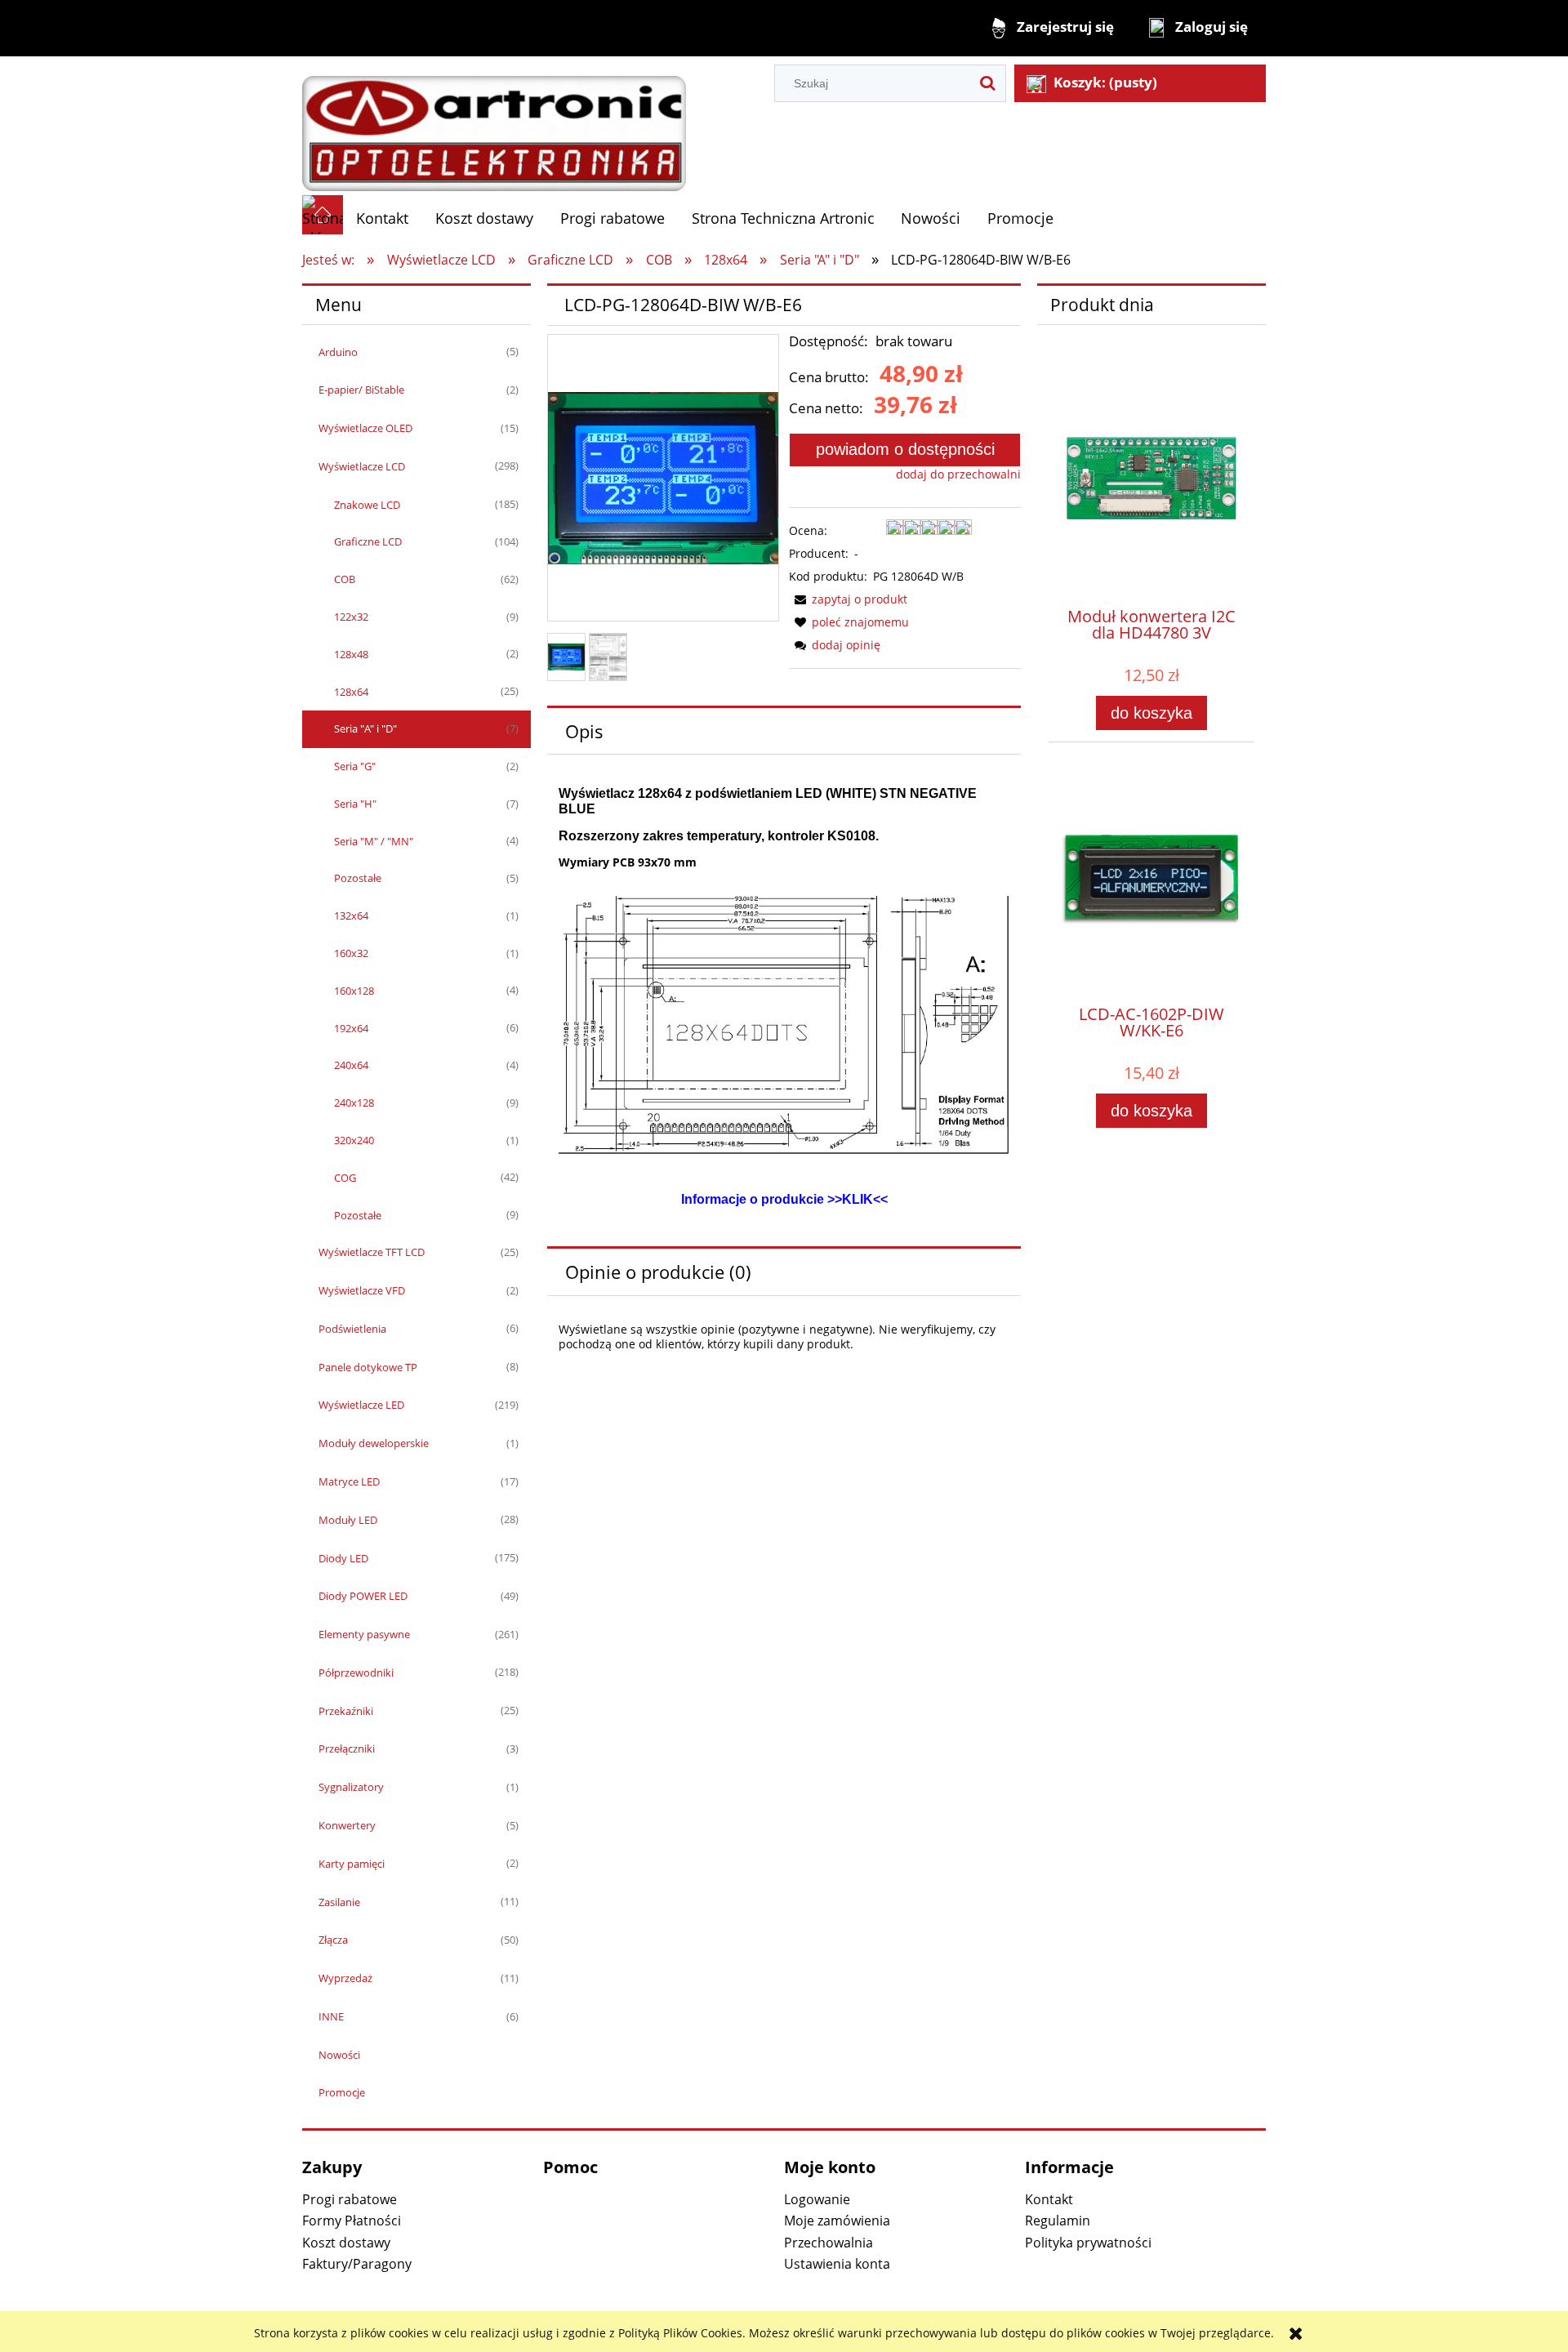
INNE (331, 2016)
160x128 (354, 991)
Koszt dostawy (346, 2243)
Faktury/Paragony (357, 2264)
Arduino (338, 352)
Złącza (333, 1940)
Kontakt (1049, 2199)
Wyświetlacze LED (361, 1405)
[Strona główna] (494, 125)
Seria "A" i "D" (365, 728)
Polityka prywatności (1088, 2243)
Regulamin (1058, 2221)
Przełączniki (347, 1748)
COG (345, 1178)
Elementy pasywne (364, 1634)
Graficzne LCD (368, 541)
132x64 (351, 915)
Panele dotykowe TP (368, 1367)
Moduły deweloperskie (374, 1443)
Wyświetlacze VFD (362, 1290)
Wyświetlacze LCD (362, 466)
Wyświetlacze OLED (365, 428)
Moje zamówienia (837, 2221)
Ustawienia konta (837, 2264)
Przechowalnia (829, 2243)
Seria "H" (355, 804)
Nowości (339, 2055)
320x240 (354, 1140)
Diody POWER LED (363, 1596)
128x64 (351, 692)
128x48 (351, 654)
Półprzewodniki (356, 1673)
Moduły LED (348, 1520)
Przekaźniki (346, 1711)
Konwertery (347, 1825)
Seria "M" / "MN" (374, 841)
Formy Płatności (352, 2221)
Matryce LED (349, 1481)
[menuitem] (383, 218)
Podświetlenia (352, 1329)
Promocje (342, 2092)
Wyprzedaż (345, 1978)
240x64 (351, 1065)
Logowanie (817, 2199)
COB (345, 579)
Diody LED (343, 1558)
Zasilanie (339, 1902)
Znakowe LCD (367, 505)
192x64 (351, 1028)
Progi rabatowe (350, 2199)
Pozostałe (358, 878)
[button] (848, 599)
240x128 (354, 1102)
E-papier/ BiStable (361, 390)
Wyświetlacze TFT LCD (372, 1252)
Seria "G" (355, 766)
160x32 (351, 953)
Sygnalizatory (351, 1787)
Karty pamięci (352, 1864)
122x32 (351, 617)
